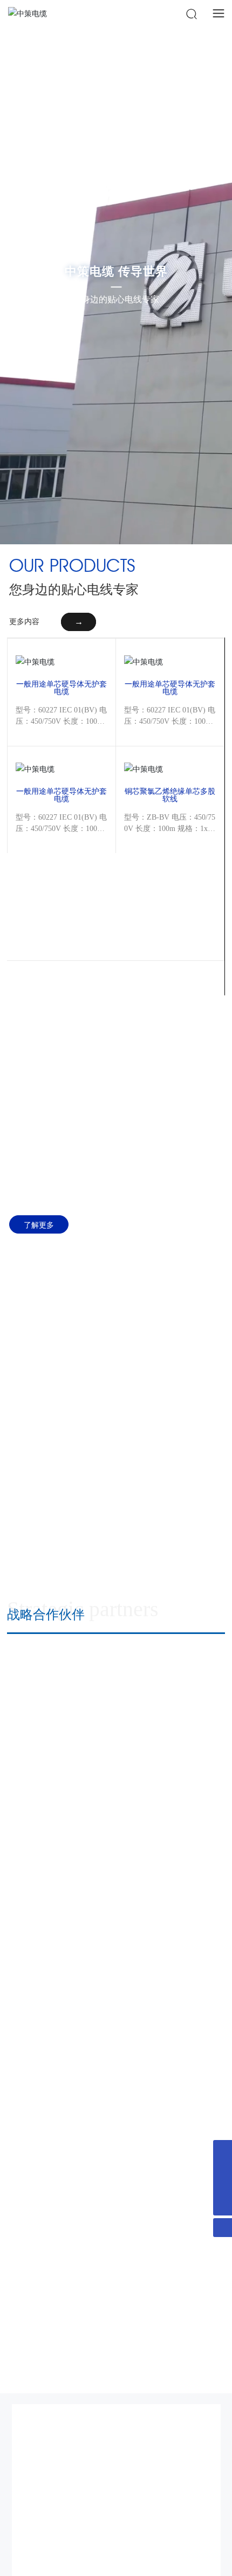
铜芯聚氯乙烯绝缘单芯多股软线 (170, 794)
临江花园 (174, 2124)
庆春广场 (58, 2124)
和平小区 (58, 2223)
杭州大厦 (58, 1925)
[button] (25, 1521)
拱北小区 (58, 1727)
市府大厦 (174, 2025)
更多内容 (24, 622)
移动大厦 (174, 2223)
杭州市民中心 (58, 1826)
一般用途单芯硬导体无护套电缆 (62, 687)
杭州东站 (174, 1826)
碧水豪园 (174, 1727)
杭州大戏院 (174, 1925)
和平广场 (58, 2025)
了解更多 (39, 1224)
